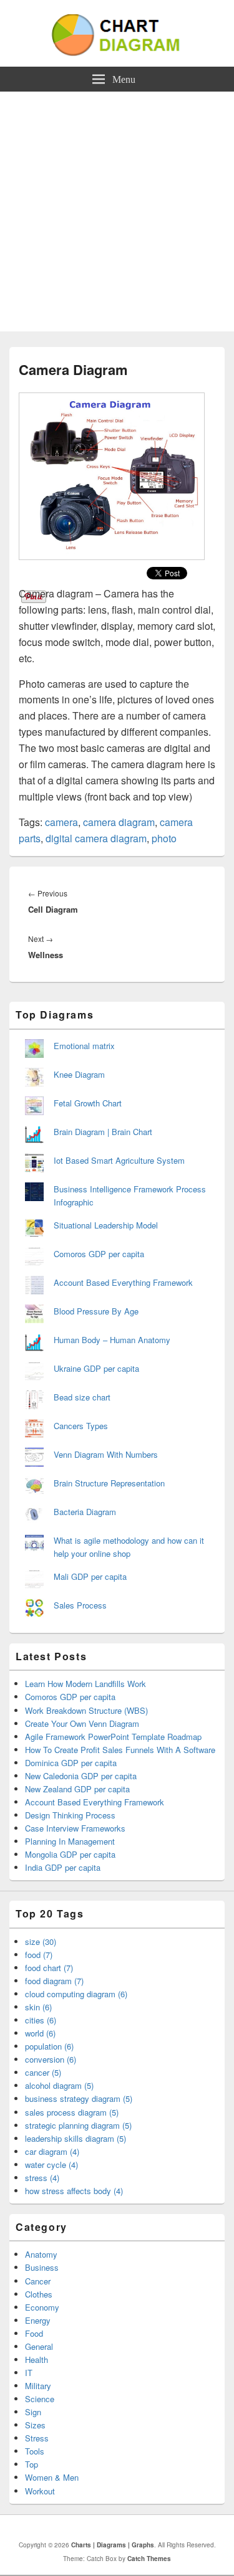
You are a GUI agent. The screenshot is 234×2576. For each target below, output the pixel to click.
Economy (42, 2307)
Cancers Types (81, 1426)
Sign (33, 2412)
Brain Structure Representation (109, 1483)
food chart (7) (49, 1968)
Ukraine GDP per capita (96, 1368)
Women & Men (52, 2477)
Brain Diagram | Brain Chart (103, 1132)
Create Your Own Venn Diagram (82, 1723)
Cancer (38, 2281)
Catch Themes (149, 2559)
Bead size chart (82, 1397)
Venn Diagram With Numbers (106, 1454)
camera (61, 822)
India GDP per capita (63, 1867)
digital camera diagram (96, 838)
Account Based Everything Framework (123, 1282)
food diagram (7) (54, 1981)
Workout (40, 2491)
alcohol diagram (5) (59, 2085)
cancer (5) (43, 2072)
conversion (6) (51, 2059)
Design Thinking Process (70, 1815)
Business (42, 2267)
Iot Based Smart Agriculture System (119, 1160)
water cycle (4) (51, 2165)
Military (38, 2386)
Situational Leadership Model (106, 1225)
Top (32, 2464)
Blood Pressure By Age (96, 1311)
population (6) (49, 2046)
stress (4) (42, 2178)
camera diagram (119, 822)
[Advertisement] (117, 215)
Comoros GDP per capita (99, 1254)
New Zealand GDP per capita (77, 1789)
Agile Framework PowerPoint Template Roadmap (113, 1737)
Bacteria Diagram (85, 1512)
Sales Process (80, 1605)
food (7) (39, 1955)
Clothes (39, 2294)
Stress (37, 2438)
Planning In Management (70, 1841)
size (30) (41, 1942)
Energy (38, 2320)
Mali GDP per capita (90, 1576)
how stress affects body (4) (74, 2191)
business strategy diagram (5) (79, 2098)
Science (40, 2399)
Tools (35, 2451)
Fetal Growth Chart (88, 1103)
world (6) (40, 2033)
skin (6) (38, 2007)
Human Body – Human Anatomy (112, 1340)
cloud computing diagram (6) (76, 1994)
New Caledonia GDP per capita (81, 1776)
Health (37, 2360)
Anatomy (41, 2254)
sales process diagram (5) (72, 2112)
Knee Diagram (79, 1074)
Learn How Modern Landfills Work (85, 1684)
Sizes (35, 2425)
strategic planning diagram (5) (78, 2125)
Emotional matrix (84, 1046)
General (39, 2346)
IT (29, 2373)
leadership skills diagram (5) (76, 2138)
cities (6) (41, 2020)
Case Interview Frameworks (75, 1828)
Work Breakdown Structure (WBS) (86, 1710)
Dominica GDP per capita (71, 1763)
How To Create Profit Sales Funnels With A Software (120, 1750)
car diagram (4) (52, 2151)
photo (164, 838)
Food (34, 2333)
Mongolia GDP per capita (70, 1854)
